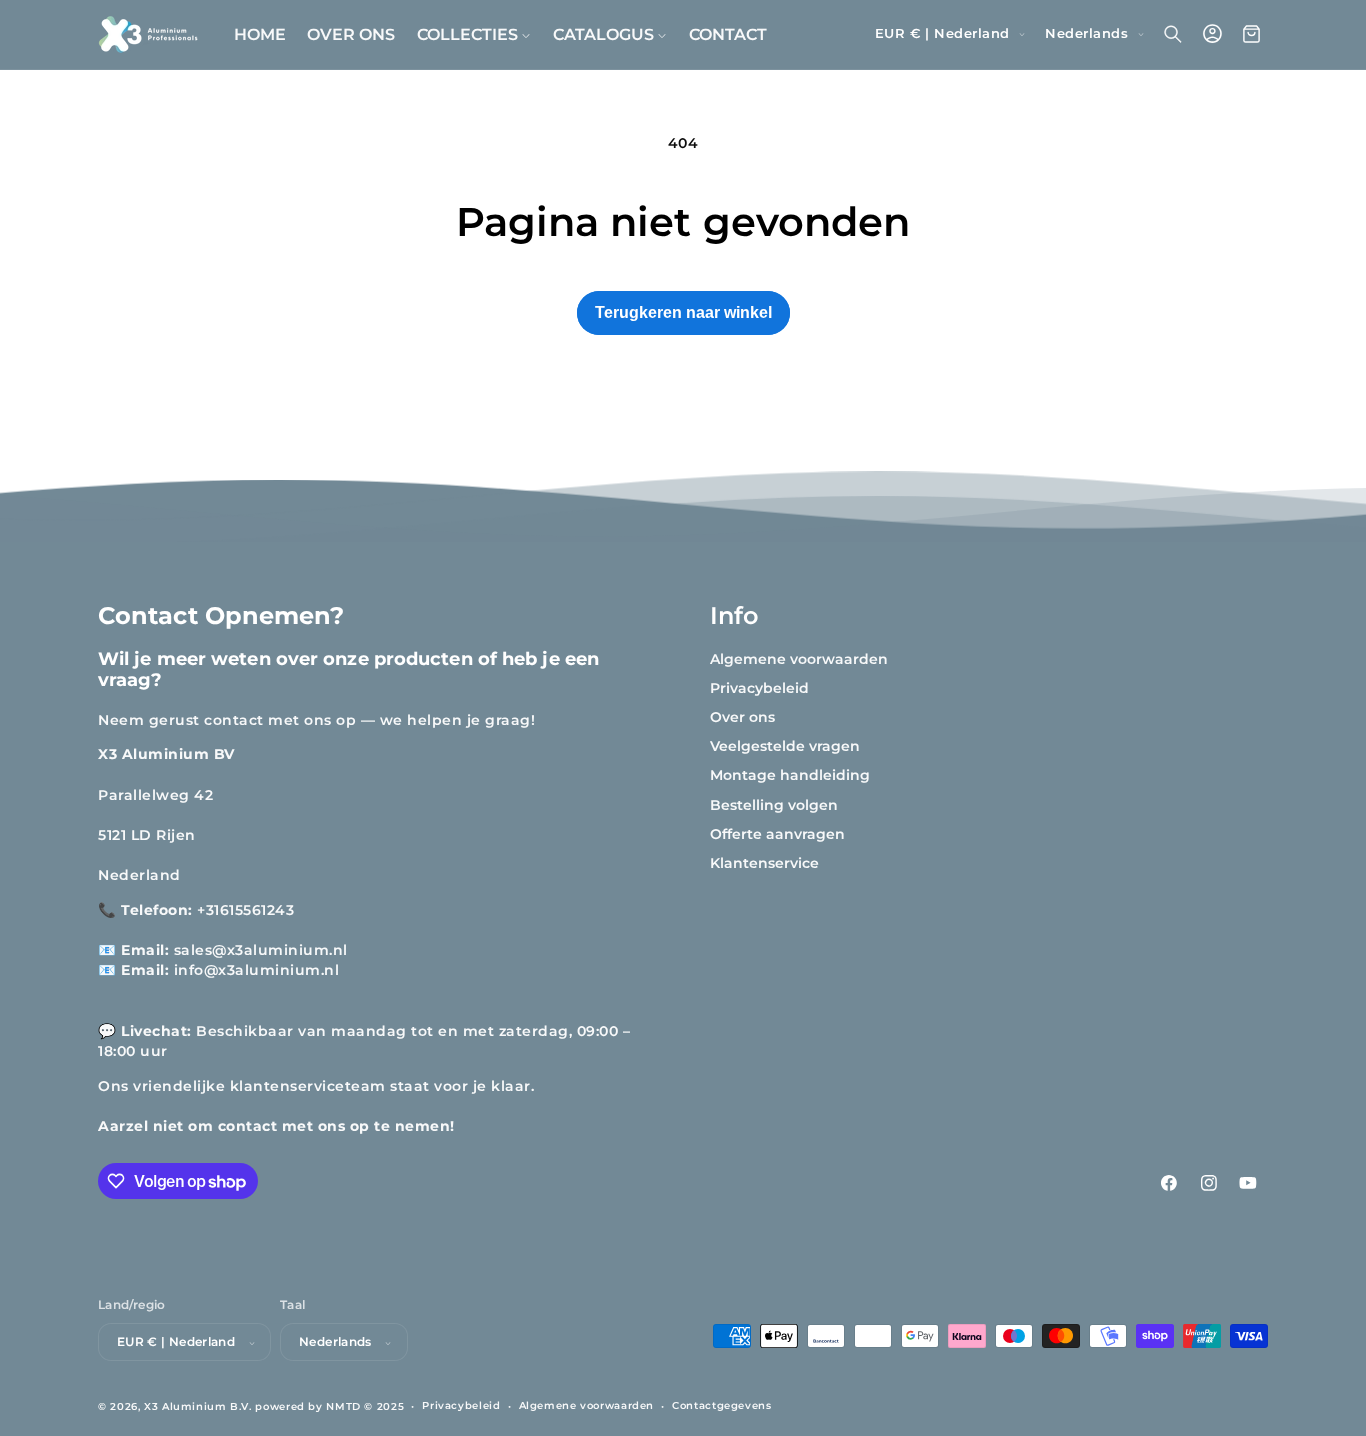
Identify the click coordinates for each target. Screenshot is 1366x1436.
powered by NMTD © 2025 (329, 1406)
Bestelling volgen (774, 805)
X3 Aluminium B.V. (198, 1406)
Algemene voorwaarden (799, 659)
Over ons (742, 717)
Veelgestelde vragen (785, 746)
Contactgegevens (721, 1406)
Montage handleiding (790, 776)
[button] (474, 34)
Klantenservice (764, 863)
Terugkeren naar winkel (683, 312)
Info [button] (734, 616)
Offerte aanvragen (777, 834)
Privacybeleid (759, 688)
